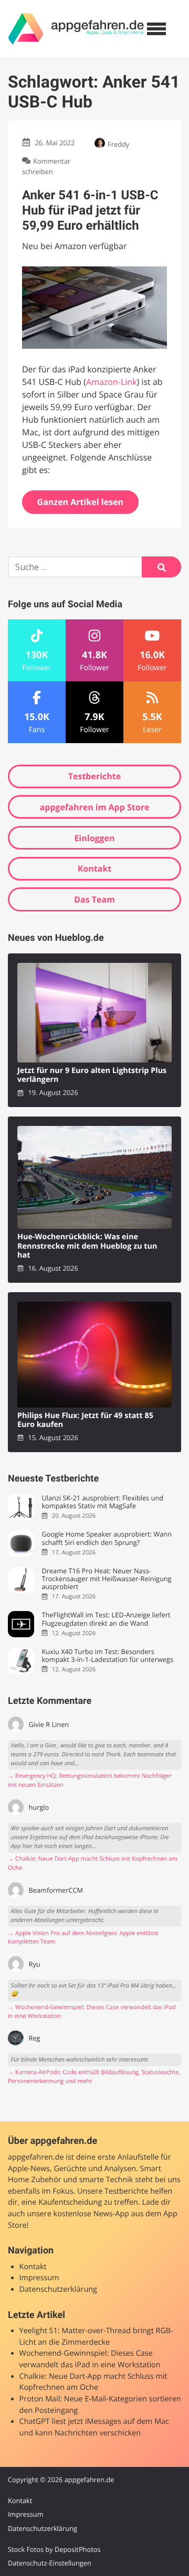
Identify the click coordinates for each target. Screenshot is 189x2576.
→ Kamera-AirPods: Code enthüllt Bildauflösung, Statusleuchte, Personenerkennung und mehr (94, 2077)
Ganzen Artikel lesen (81, 502)
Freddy (118, 144)
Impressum (39, 2278)
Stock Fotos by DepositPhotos (54, 2549)
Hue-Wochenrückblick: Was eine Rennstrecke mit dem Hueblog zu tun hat (87, 1246)
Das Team (94, 899)
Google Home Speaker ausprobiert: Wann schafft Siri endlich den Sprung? (107, 1538)
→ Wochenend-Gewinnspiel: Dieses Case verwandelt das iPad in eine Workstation (92, 2012)
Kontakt (95, 868)
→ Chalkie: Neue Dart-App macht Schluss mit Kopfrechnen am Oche (93, 1863)
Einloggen (94, 838)
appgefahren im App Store (95, 807)
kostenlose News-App (91, 2214)
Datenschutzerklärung (58, 2289)
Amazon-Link (112, 382)
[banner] (76, 29)
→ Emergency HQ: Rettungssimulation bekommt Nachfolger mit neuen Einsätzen (90, 1780)
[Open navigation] (156, 29)
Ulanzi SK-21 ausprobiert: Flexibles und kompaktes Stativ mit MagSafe (102, 1502)
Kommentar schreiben (46, 166)
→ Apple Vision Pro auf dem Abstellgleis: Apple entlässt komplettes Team (83, 1938)
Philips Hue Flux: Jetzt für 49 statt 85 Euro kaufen (85, 1420)
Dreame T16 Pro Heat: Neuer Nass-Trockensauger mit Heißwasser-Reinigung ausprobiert (106, 1579)
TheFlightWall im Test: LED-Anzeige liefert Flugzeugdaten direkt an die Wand (106, 1619)
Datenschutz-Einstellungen (50, 2563)
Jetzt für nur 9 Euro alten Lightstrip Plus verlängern (92, 1075)
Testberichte (94, 776)
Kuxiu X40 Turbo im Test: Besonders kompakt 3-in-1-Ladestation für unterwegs (107, 1656)
